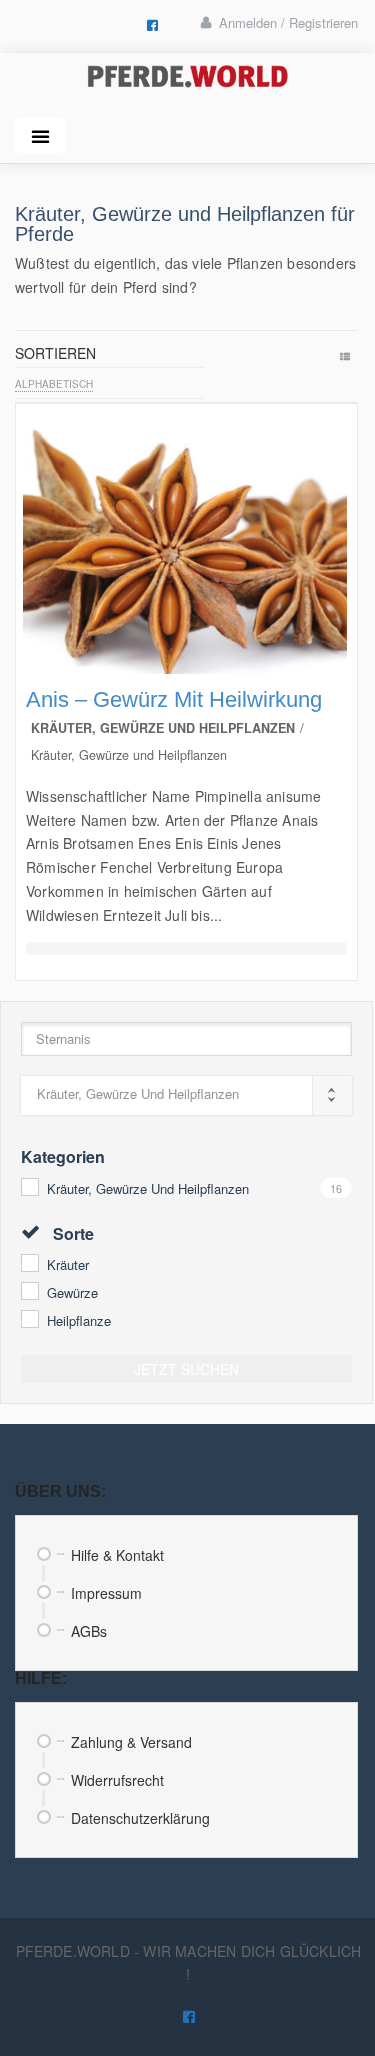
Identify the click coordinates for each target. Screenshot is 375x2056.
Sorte (71, 1233)
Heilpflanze (79, 1320)
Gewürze (72, 1292)
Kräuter (68, 1264)
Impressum (106, 1593)
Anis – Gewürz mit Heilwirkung (174, 699)
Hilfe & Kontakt (117, 1555)
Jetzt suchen (186, 1369)
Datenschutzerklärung (140, 1818)
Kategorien (63, 1156)
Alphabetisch (54, 384)
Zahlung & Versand (131, 1742)
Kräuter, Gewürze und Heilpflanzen (148, 1188)
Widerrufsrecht (117, 1780)
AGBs (89, 1631)
